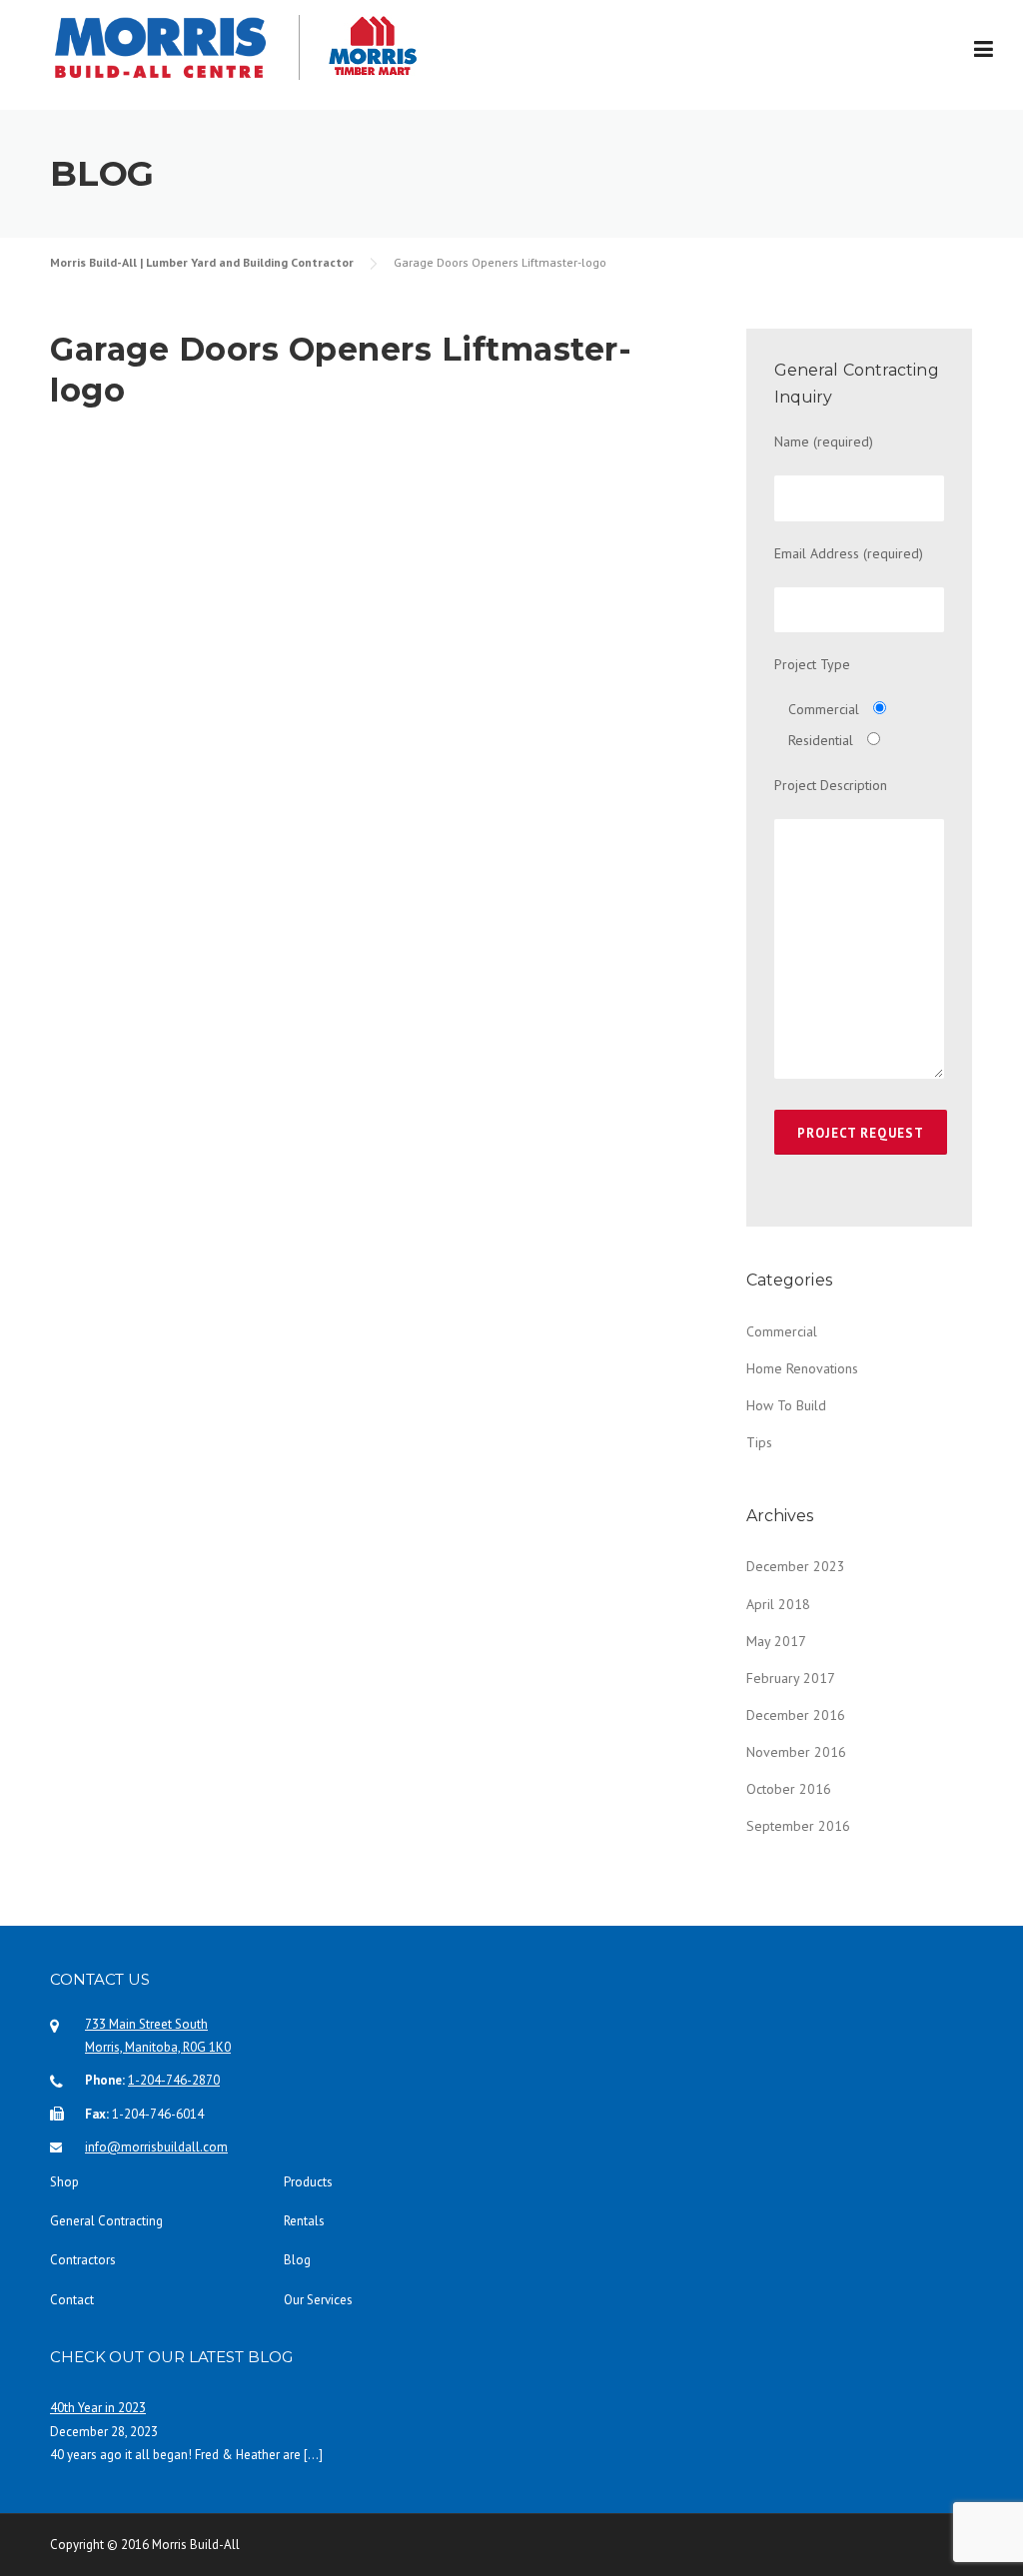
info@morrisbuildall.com (156, 2147)
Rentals (304, 2221)
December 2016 (796, 1715)
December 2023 (796, 1566)
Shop (64, 2182)
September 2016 (798, 1826)
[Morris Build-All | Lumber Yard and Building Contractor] (175, 47)
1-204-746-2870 (174, 2080)
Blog (297, 2260)
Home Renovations (802, 1368)
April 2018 (778, 1604)
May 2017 (776, 1641)
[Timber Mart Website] (438, 45)
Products (308, 2182)
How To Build (786, 1405)
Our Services (318, 2300)
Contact (72, 2300)
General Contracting (106, 2221)
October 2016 (789, 1789)
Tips (759, 1442)
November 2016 (796, 1752)
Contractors (83, 2260)
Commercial (782, 1331)
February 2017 (791, 1678)
